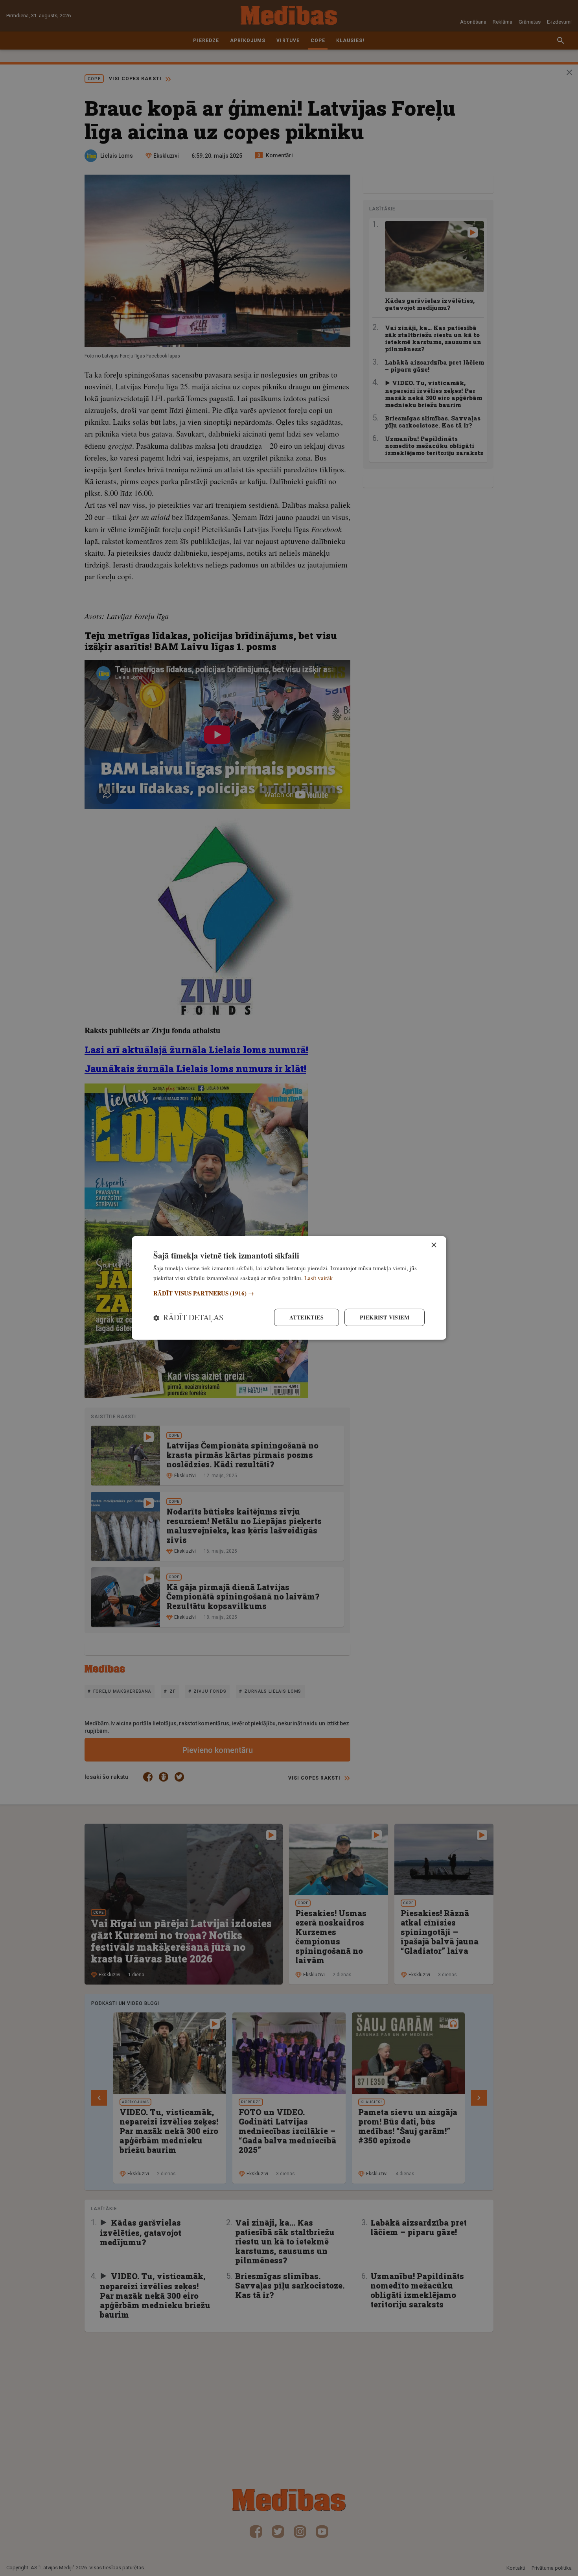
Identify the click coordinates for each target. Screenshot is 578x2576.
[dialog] (289, 1288)
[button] (289, 1293)
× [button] (433, 1245)
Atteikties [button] (306, 1317)
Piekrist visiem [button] (385, 1317)
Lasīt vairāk (319, 1278)
